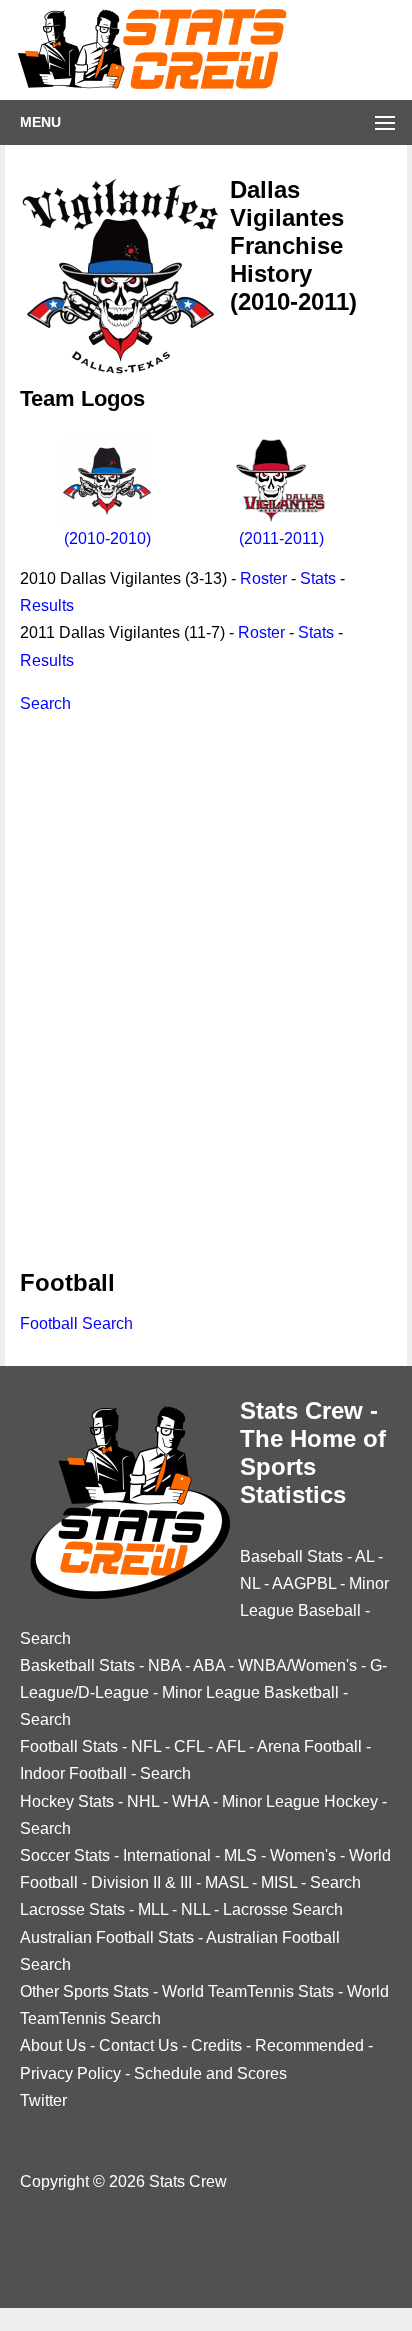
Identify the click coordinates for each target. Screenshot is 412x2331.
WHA (190, 1801)
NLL (195, 1909)
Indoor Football (73, 1773)
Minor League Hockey (300, 1801)
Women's (303, 1855)
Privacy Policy (70, 2073)
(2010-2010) (107, 538)
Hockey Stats (67, 1801)
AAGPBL (304, 1583)
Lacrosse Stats (72, 1909)
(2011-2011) (281, 538)
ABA (209, 1665)
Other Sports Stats (84, 1991)
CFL (189, 1746)
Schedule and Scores (210, 2073)
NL (250, 1583)
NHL (143, 1801)
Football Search (76, 1323)
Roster (263, 578)
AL (364, 1556)
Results (47, 605)
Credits (216, 2045)
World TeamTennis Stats (248, 1991)
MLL (153, 1909)
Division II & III (141, 1882)
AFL (230, 1746)
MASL (226, 1882)
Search (45, 703)
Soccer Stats (65, 1855)
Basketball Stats (77, 1665)
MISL (279, 1882)
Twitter (43, 2100)
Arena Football (309, 1746)
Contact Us (138, 2045)
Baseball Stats (291, 1556)
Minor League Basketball (250, 1692)
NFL (146, 1746)
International (167, 1855)
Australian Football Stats (107, 1937)
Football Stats (69, 1746)
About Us (53, 2045)
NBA (164, 1665)
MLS (240, 1855)
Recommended (309, 2045)
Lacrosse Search (283, 1909)
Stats (318, 578)
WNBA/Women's (297, 1665)
